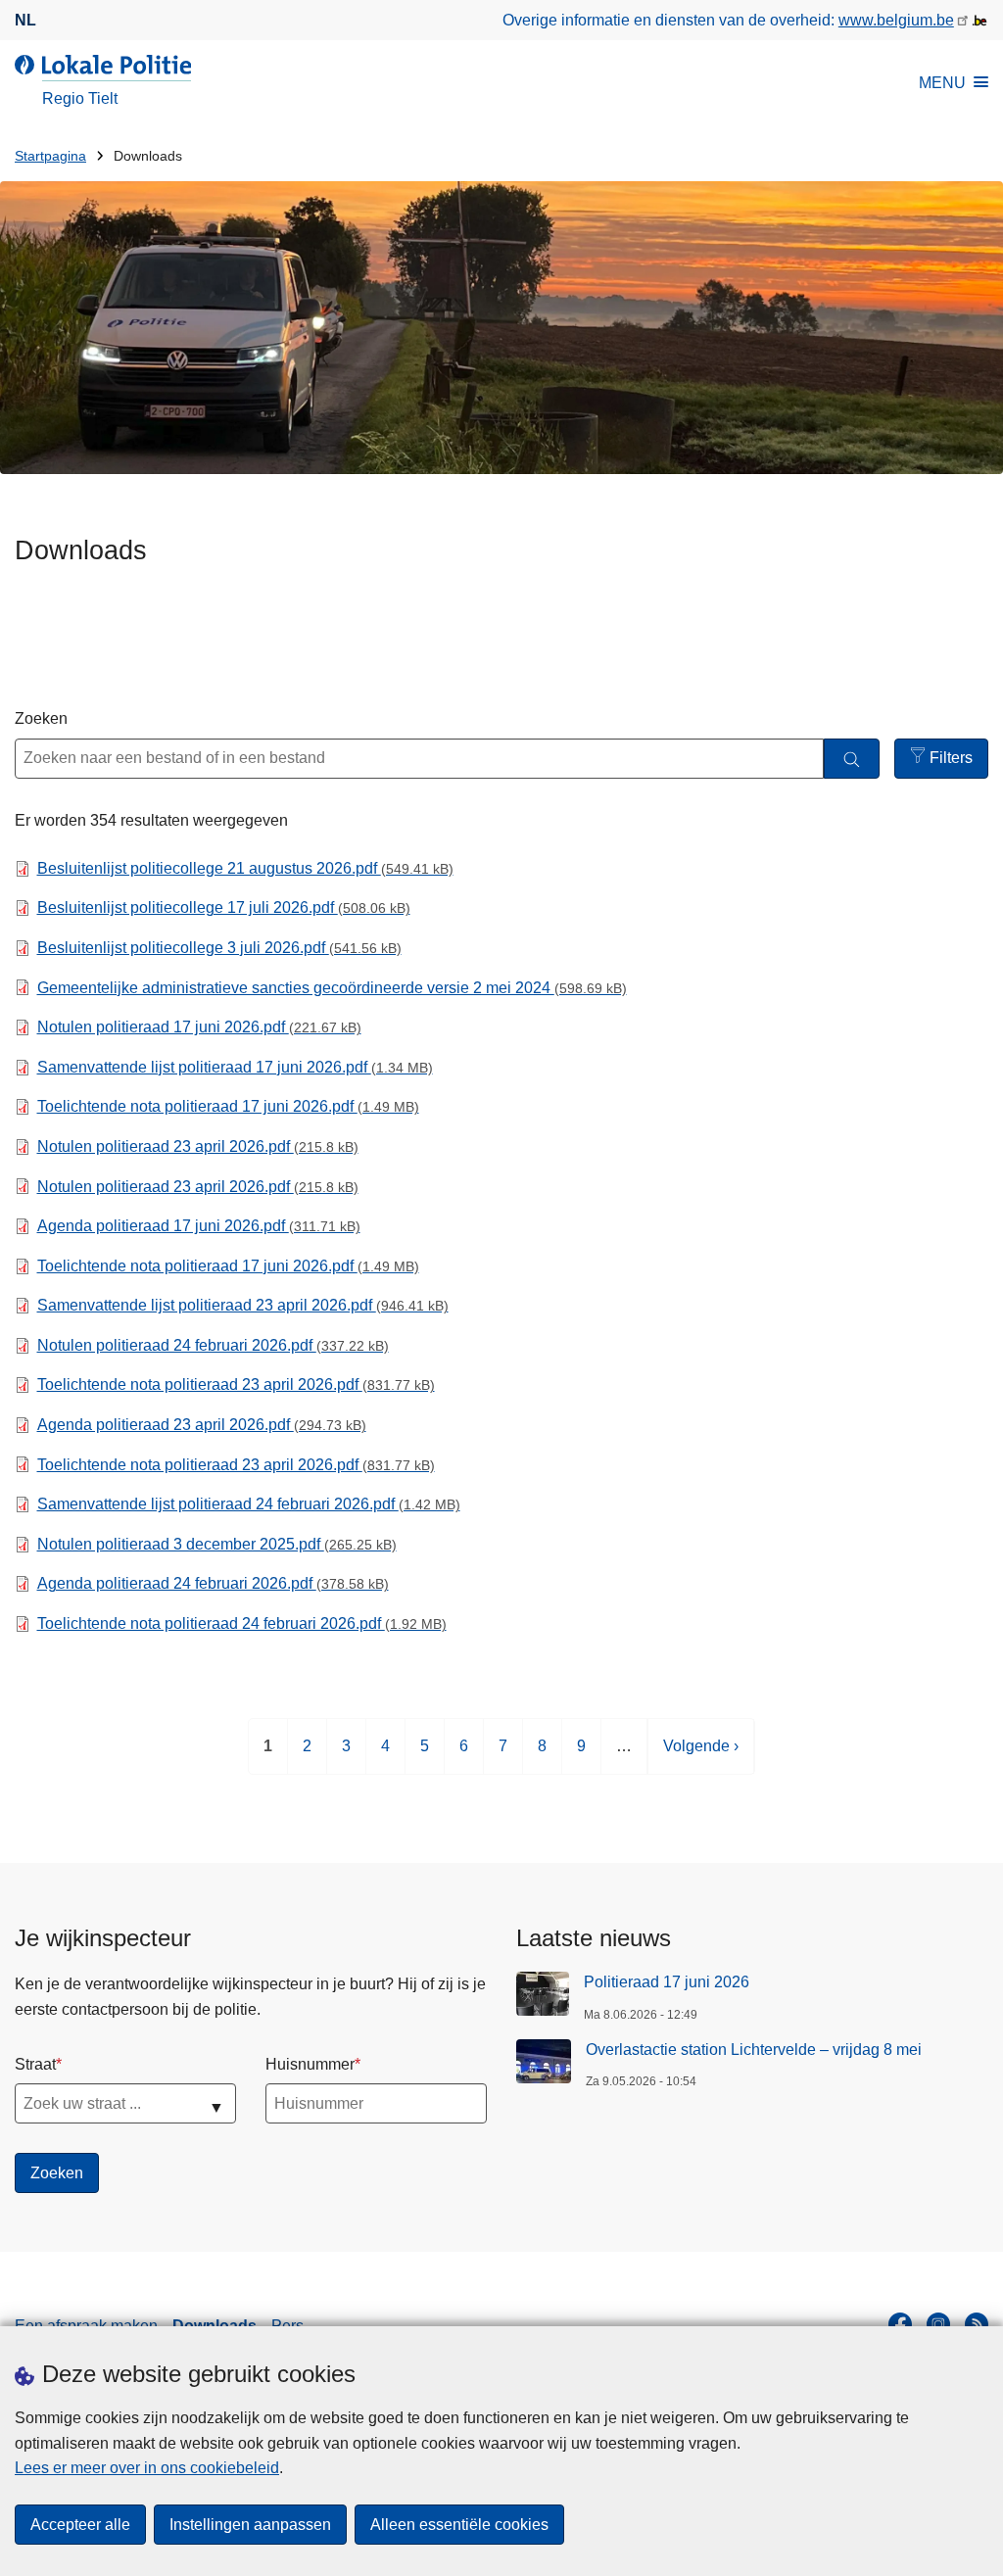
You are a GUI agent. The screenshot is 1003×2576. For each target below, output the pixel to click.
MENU (942, 83)
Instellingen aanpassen (250, 2525)
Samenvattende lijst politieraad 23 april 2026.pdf (243, 1305)
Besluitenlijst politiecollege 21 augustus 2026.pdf (245, 868)
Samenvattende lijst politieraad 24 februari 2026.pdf (249, 1504)
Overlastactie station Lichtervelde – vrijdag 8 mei (754, 2050)
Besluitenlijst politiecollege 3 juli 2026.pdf (219, 948)
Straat (35, 2064)
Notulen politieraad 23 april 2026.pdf (198, 1146)
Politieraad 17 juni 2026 (667, 1982)
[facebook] (900, 2324)
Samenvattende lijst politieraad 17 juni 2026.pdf (235, 1067)
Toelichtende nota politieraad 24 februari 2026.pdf (242, 1623)
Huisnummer (310, 2064)
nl (25, 20)
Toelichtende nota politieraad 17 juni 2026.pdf (228, 1106)
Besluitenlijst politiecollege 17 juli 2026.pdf (224, 907)
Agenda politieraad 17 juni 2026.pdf (199, 1226)
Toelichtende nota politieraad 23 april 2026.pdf (236, 1384)
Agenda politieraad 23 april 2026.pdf (202, 1425)
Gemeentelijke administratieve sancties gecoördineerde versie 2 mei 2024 (332, 988)
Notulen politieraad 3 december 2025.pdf (217, 1544)
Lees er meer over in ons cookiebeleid (147, 2468)
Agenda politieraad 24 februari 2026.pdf (213, 1583)
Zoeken (41, 718)
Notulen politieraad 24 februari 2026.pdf (213, 1345)
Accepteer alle (80, 2525)
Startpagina (50, 156)
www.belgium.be (896, 20)
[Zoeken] (852, 759)
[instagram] (938, 2324)
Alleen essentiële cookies (459, 2525)
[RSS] (977, 2324)
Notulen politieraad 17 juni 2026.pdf (199, 1027)
